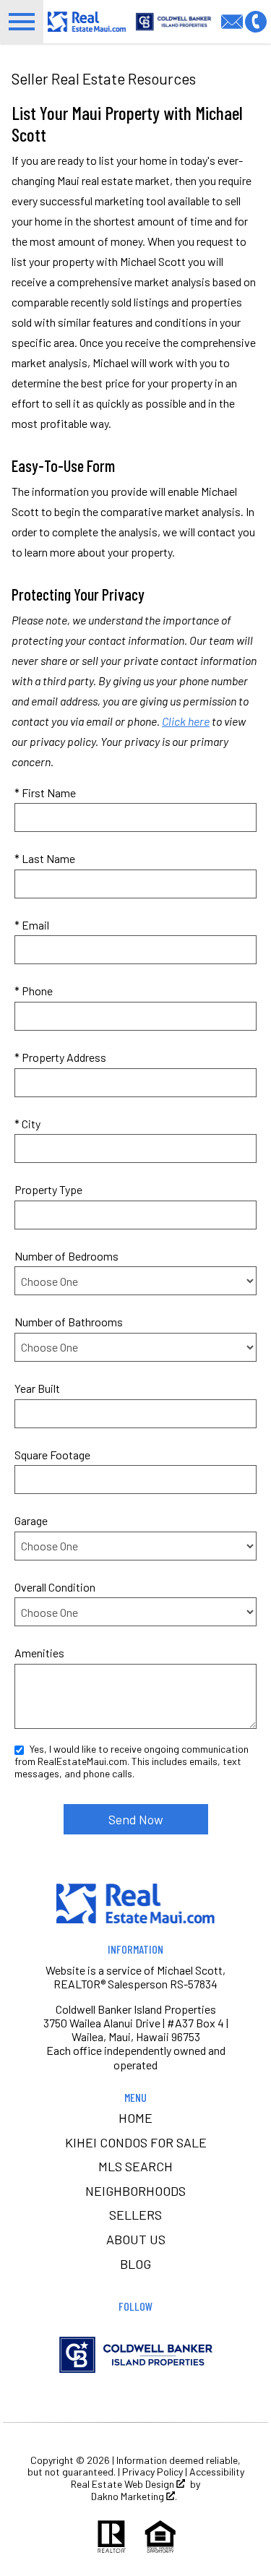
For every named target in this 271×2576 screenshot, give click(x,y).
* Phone (34, 991)
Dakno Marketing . (134, 2496)
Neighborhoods (135, 2191)
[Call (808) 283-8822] (256, 20)
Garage (31, 1520)
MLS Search (135, 2166)
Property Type (48, 1189)
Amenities (39, 1653)
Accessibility (217, 2472)
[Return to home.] (87, 21)
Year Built (37, 1388)
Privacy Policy (152, 2472)
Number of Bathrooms (69, 1322)
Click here (186, 721)
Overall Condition (55, 1587)
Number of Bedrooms (66, 1256)
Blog (135, 2264)
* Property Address (60, 1057)
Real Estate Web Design (124, 2484)
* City (27, 1124)
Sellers (135, 2215)
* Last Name (45, 858)
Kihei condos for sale (136, 2142)
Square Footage (52, 1455)
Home (135, 2118)
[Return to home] (136, 1903)
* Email (32, 925)
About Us (136, 2239)
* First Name (45, 793)
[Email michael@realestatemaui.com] (233, 20)
